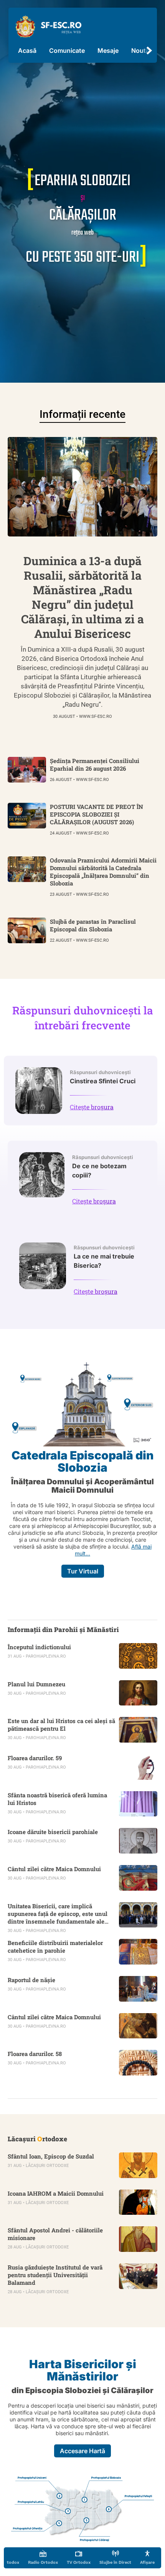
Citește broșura (92, 1107)
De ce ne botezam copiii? (103, 1167)
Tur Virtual (83, 1571)
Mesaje (108, 51)
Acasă (27, 51)
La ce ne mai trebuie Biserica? (104, 1257)
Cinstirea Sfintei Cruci (103, 1077)
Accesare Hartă (82, 2451)
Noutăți (142, 51)
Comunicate (67, 51)
